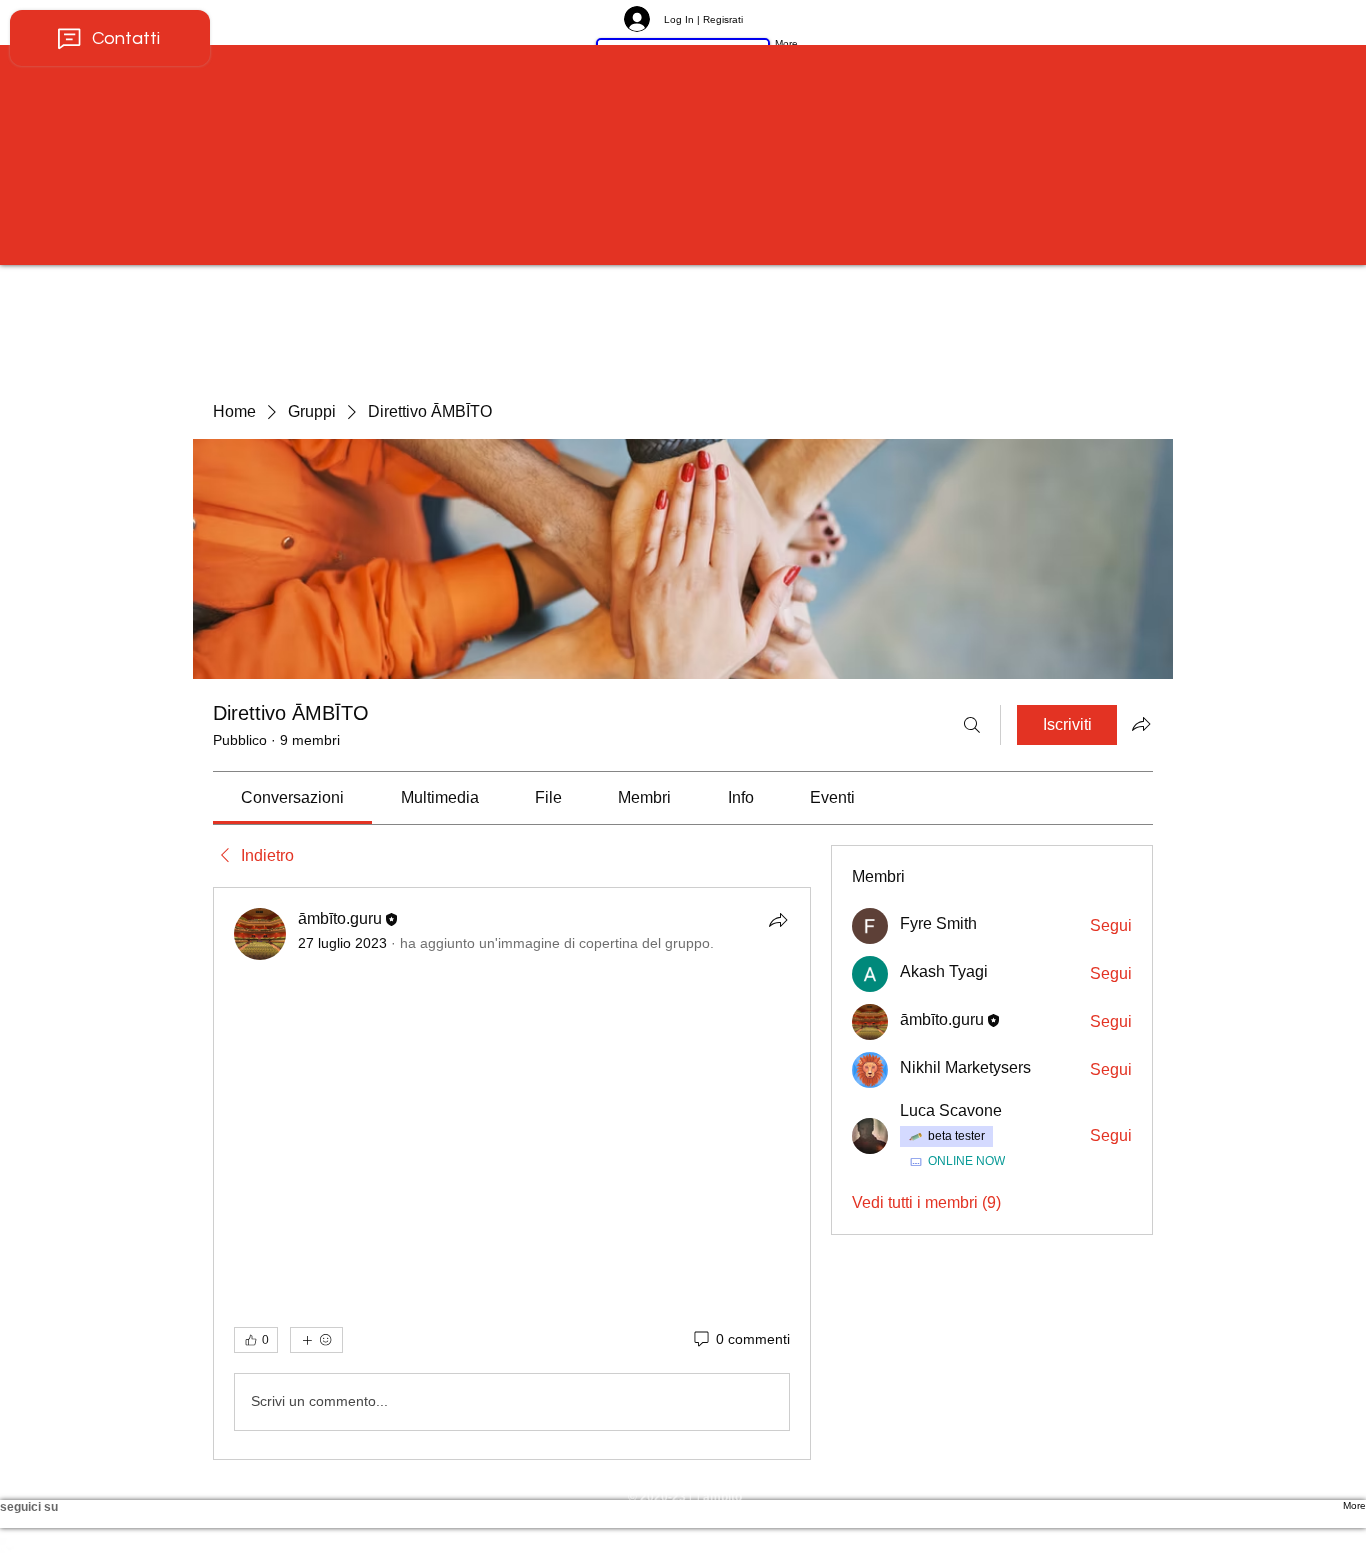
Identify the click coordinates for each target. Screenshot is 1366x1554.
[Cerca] (972, 725)
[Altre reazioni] (316, 1340)
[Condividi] (778, 920)
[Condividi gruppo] (1141, 724)
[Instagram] (683, 1544)
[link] (292, 797)
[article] (512, 1173)
